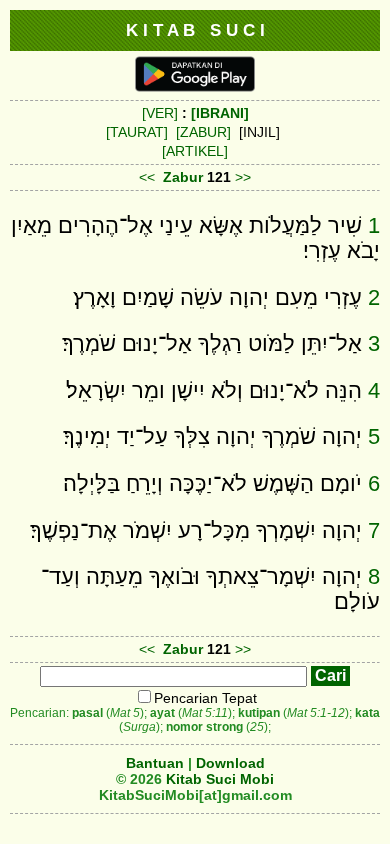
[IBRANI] (220, 113)
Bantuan (155, 763)
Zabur (183, 177)
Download (230, 763)
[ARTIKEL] (195, 151)
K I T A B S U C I (195, 30)
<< (147, 177)
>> (243, 177)
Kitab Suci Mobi (220, 779)
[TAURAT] (137, 132)
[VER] (160, 113)
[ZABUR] (203, 132)
